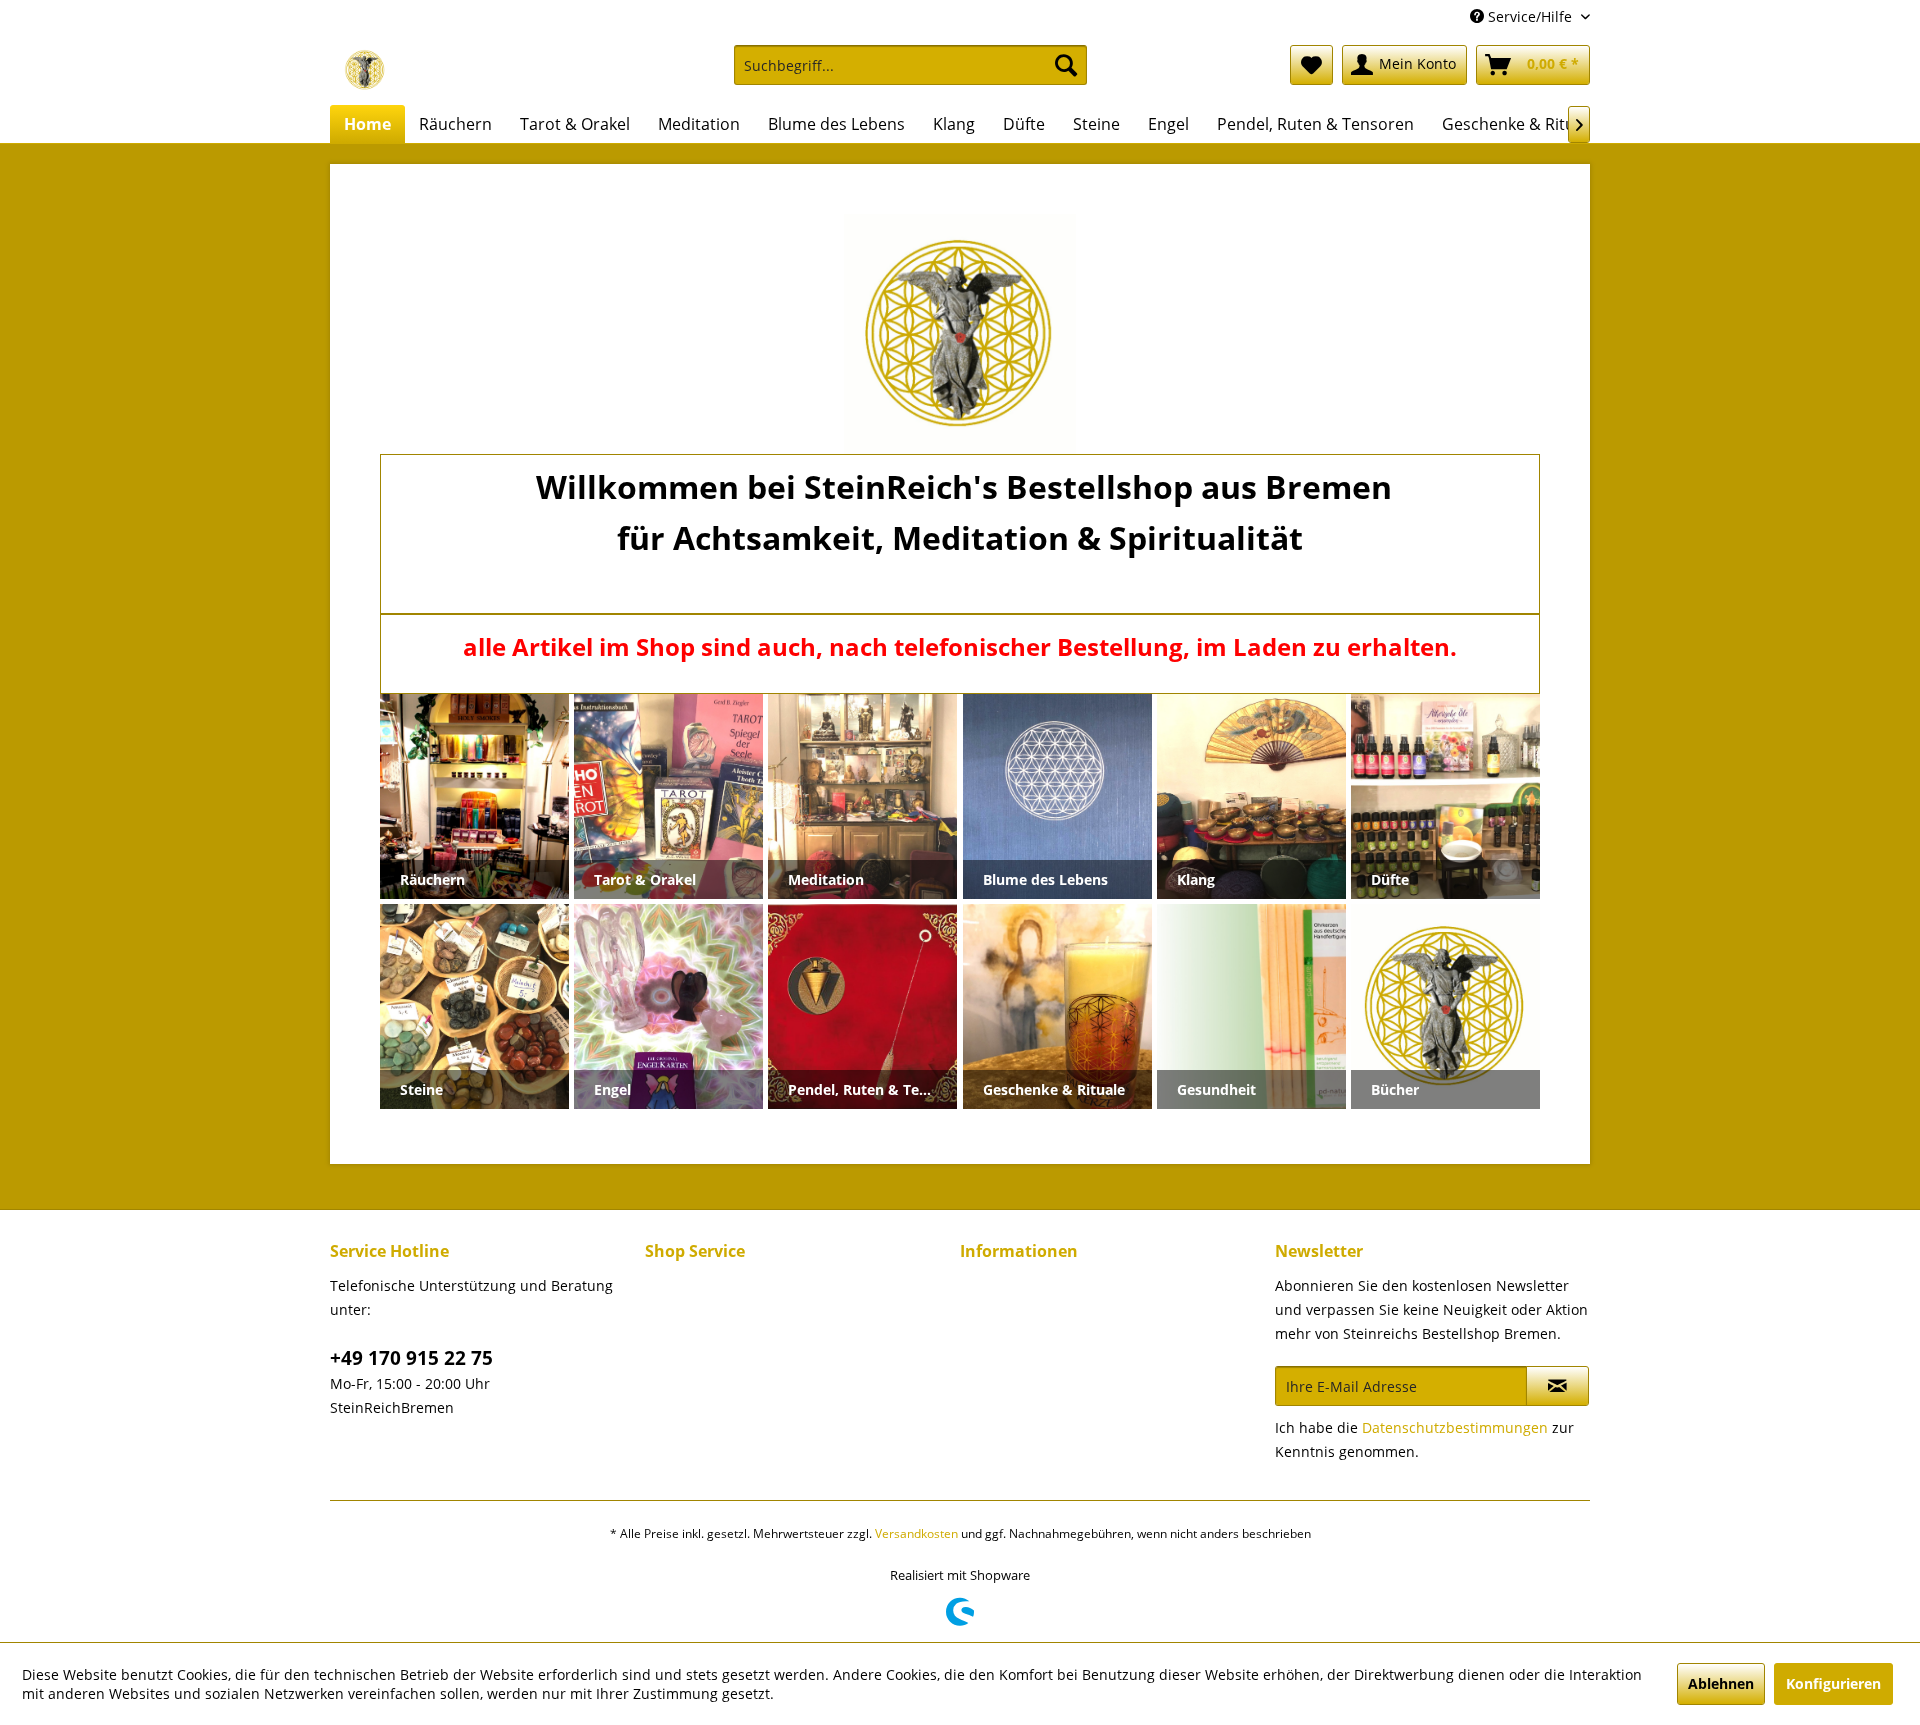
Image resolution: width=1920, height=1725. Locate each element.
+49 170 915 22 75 (411, 1358)
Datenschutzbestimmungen (1455, 1427)
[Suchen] (1066, 65)
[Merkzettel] (1311, 65)
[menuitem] (910, 74)
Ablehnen (1721, 1683)
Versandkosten (916, 1533)
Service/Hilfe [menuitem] (1530, 16)
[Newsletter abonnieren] (1557, 1386)
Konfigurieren (1833, 1683)
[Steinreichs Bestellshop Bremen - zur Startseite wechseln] (365, 70)
